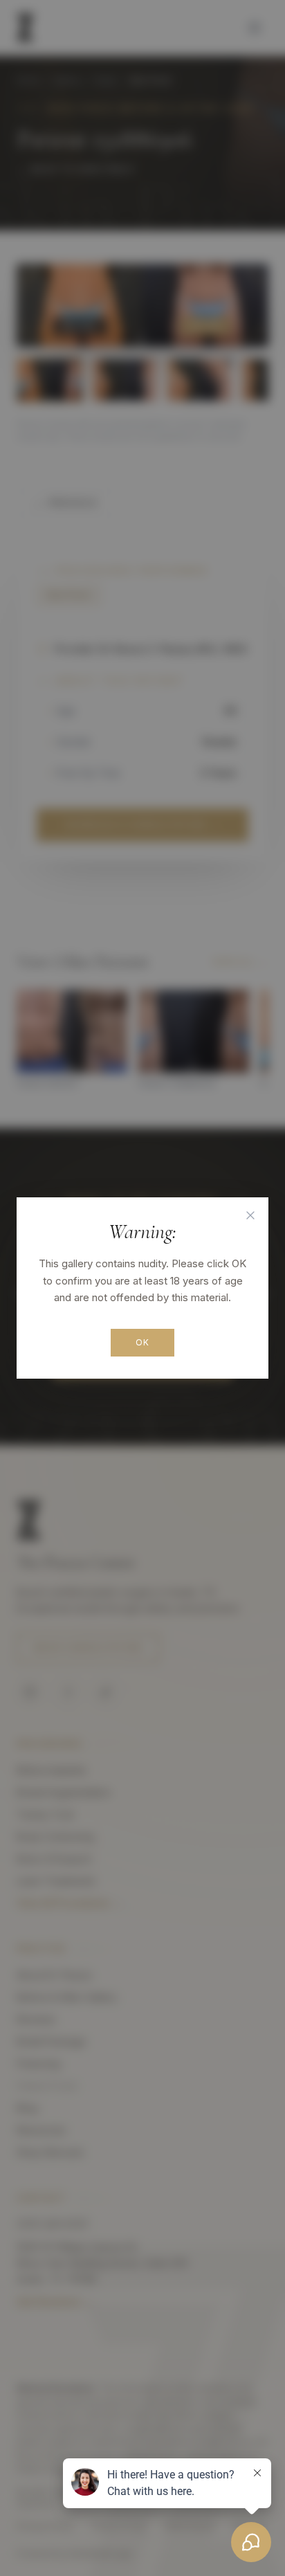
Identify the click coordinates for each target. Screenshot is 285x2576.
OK (142, 1342)
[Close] (250, 1215)
